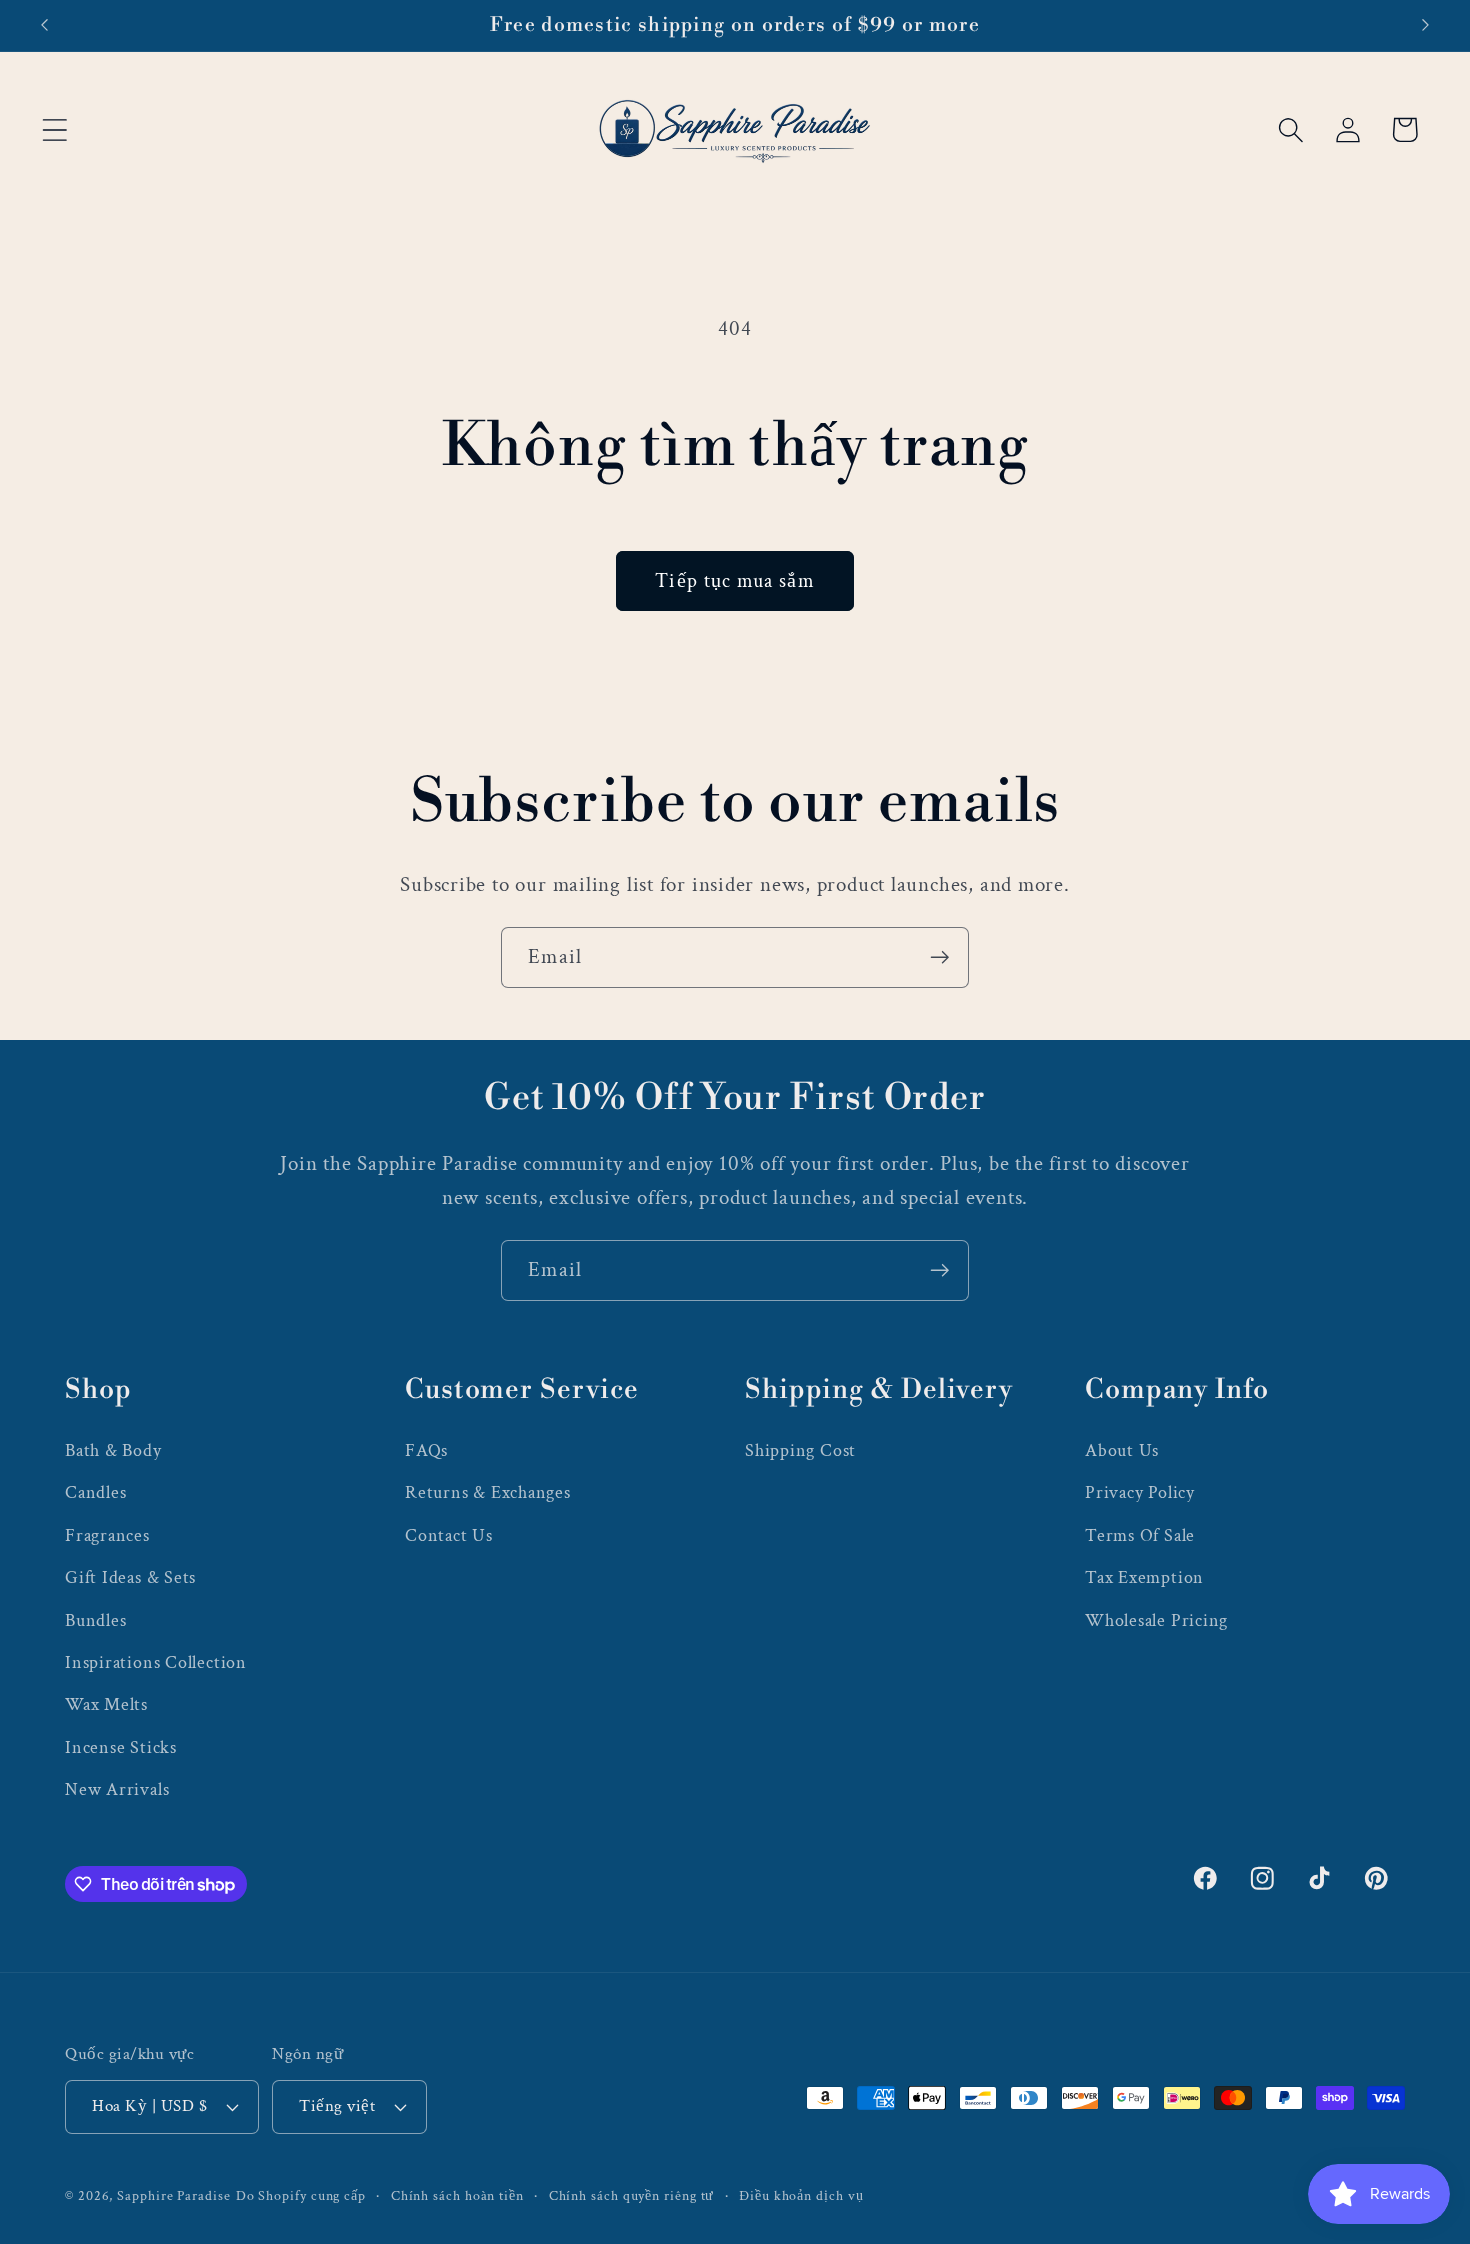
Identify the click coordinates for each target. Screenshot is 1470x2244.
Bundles (95, 1620)
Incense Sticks (121, 1747)
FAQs (426, 1450)
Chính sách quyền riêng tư (632, 2195)
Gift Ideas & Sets (130, 1577)
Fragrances (107, 1535)
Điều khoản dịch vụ (801, 2195)
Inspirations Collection (156, 1662)
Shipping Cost (800, 1450)
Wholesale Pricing (1156, 1620)
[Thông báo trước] (44, 25)
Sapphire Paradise (173, 2195)
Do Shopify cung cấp (301, 2195)
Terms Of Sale (1140, 1535)
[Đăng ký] (939, 957)
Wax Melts (106, 1704)
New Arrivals (117, 1789)
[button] (54, 129)
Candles (95, 1492)
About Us (1122, 1450)
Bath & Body (113, 1450)
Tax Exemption (1144, 1577)
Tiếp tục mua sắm (735, 581)
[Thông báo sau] (1426, 25)
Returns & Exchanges (488, 1492)
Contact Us (449, 1535)
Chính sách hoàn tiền (457, 2195)
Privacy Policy (1140, 1492)
